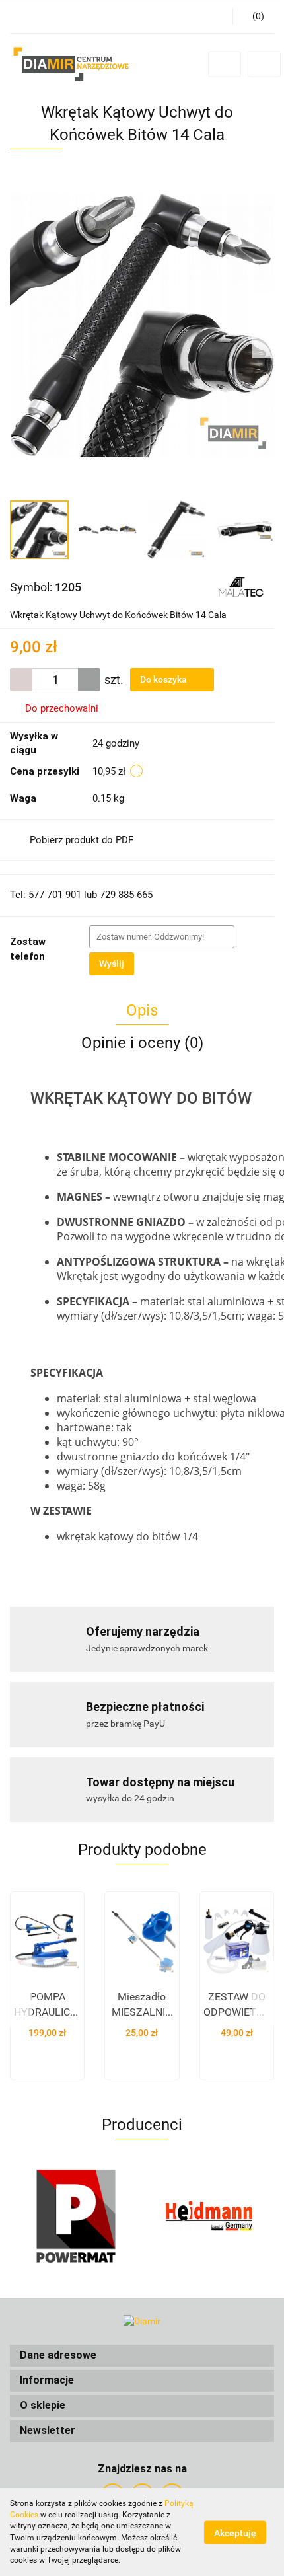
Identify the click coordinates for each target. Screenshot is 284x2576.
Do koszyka (164, 679)
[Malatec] (240, 586)
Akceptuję (235, 2532)
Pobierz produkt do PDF (82, 840)
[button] (142, 2356)
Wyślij (112, 964)
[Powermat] (76, 2216)
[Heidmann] (208, 2216)
